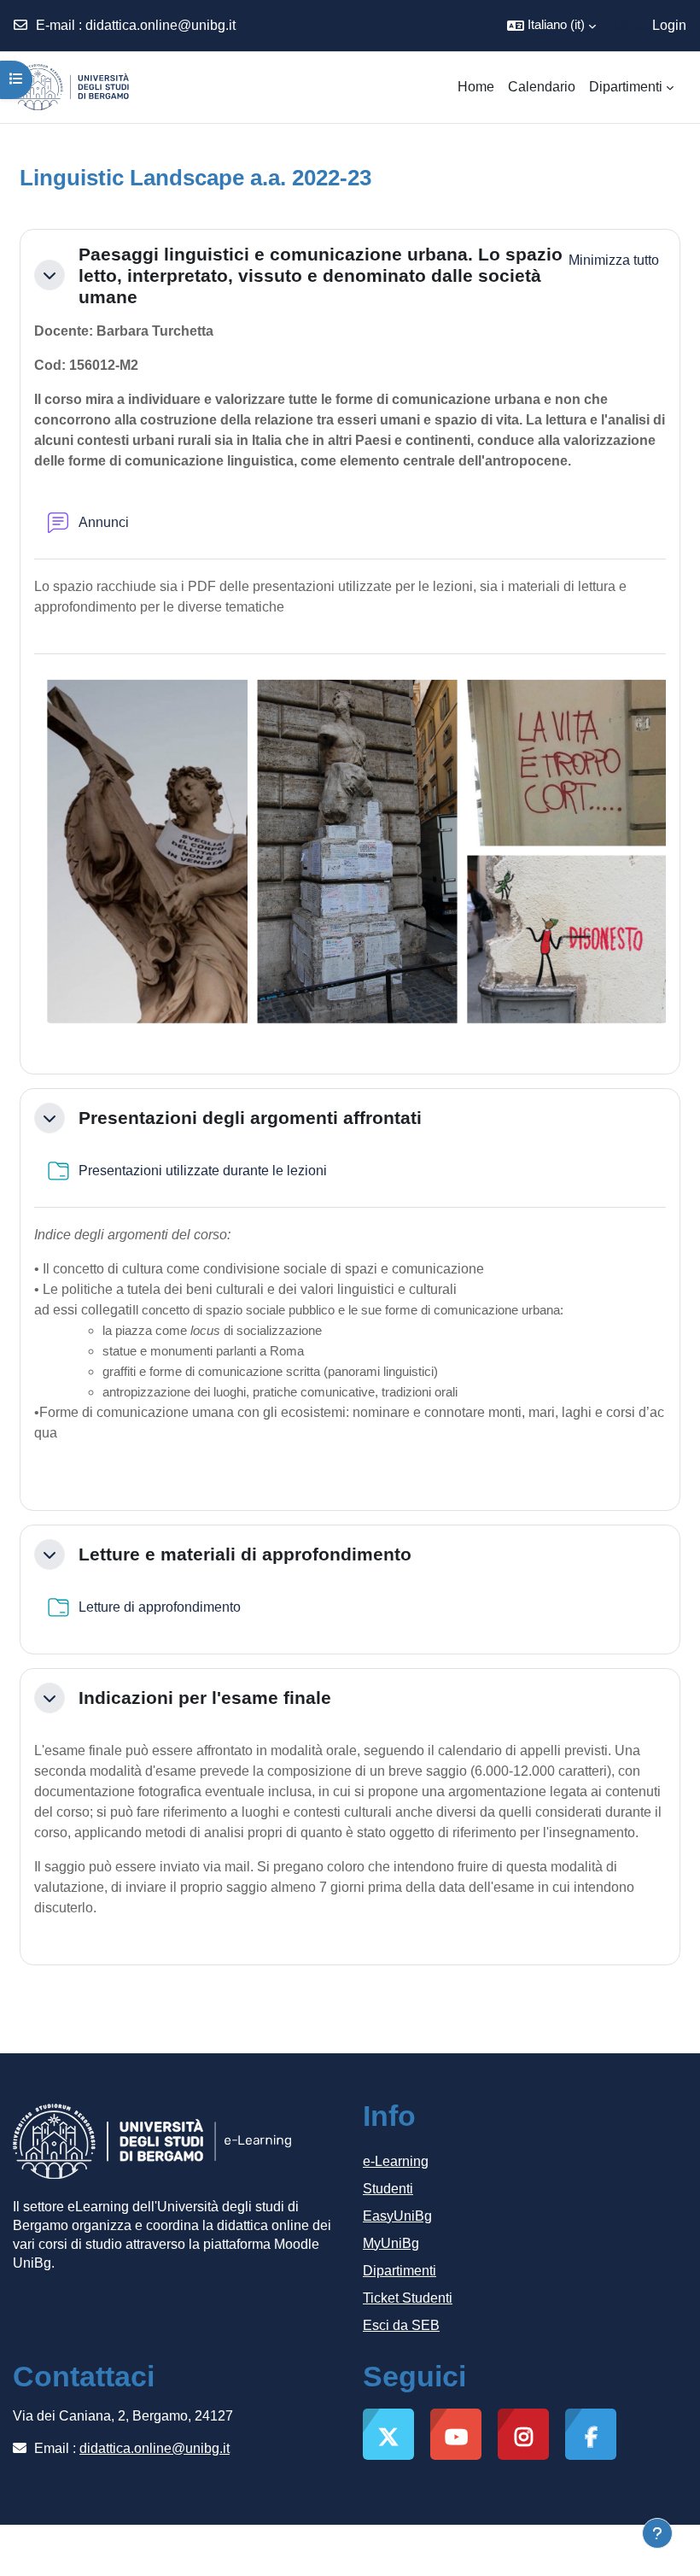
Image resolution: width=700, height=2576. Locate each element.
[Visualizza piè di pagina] (657, 2533)
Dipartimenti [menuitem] (626, 87)
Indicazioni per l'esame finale (205, 1698)
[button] (551, 26)
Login (669, 25)
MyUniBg (391, 2243)
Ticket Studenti (408, 2298)
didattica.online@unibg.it (160, 25)
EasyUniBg (397, 2216)
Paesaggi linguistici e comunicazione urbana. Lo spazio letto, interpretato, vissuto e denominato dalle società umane (321, 275)
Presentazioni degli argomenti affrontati (250, 1118)
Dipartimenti (400, 2271)
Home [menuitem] (476, 87)
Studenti (388, 2189)
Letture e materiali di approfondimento (245, 1554)
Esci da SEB (401, 2325)
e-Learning (396, 2161)
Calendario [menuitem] (542, 87)
